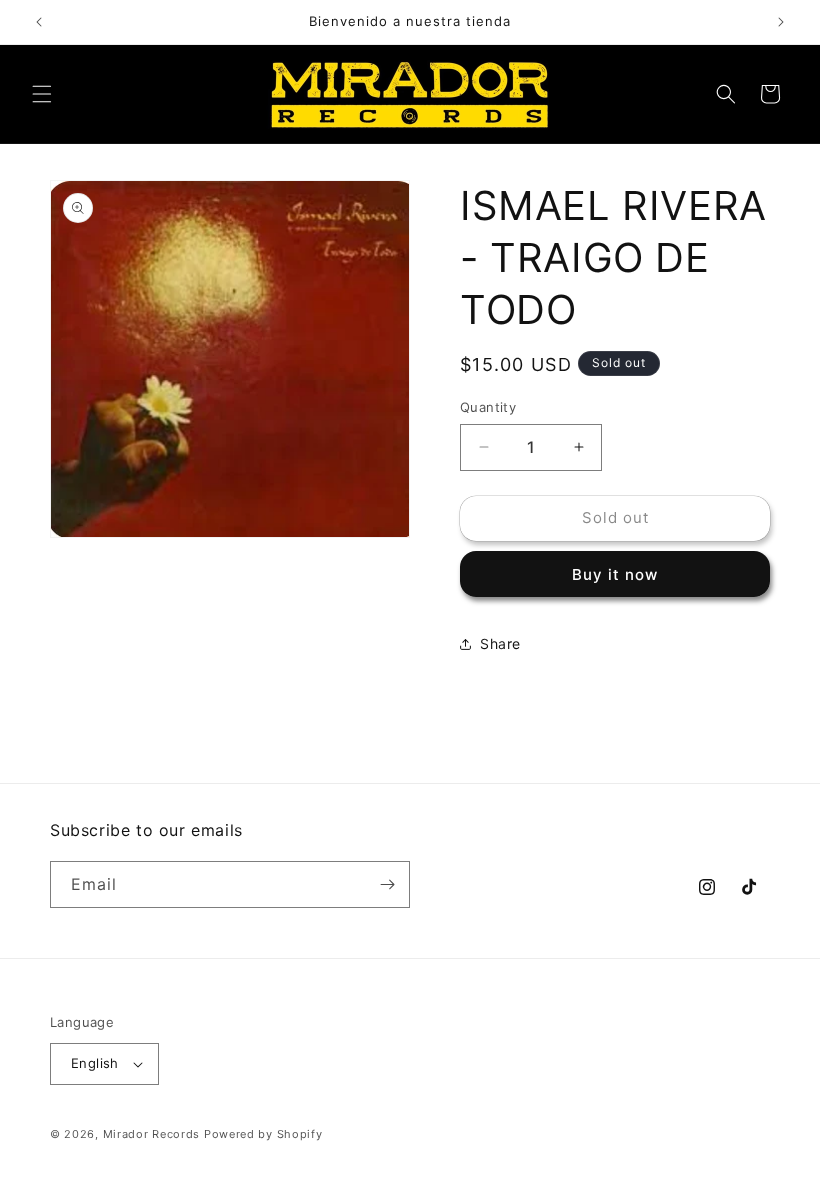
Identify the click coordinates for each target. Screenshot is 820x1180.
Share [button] (500, 643)
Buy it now (615, 574)
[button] (42, 94)
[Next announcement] (781, 22)
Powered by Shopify (263, 1134)
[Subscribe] (387, 884)
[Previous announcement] (39, 22)
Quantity (488, 407)
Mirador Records (152, 1134)
